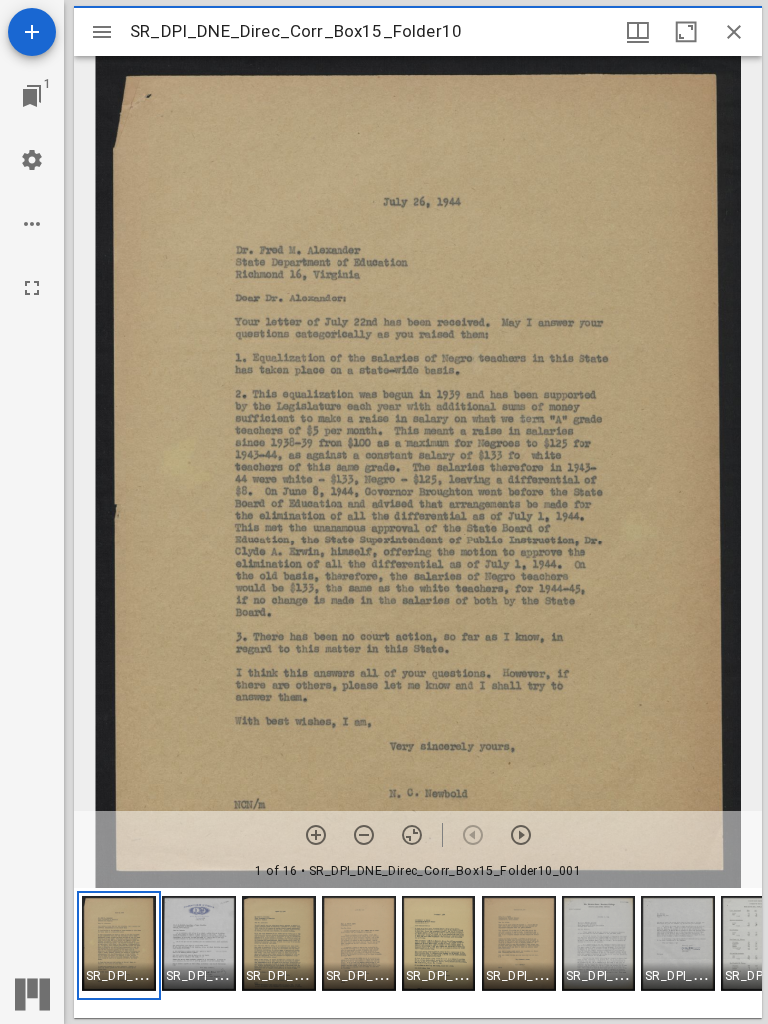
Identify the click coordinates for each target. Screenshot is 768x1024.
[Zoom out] (364, 835)
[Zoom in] (316, 835)
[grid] (418, 953)
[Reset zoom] (412, 835)
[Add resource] (32, 32)
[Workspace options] (32, 224)
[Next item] (521, 835)
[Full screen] (32, 288)
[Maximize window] (686, 32)
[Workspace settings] (32, 160)
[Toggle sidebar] (102, 32)
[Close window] (734, 32)
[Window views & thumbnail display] (638, 32)
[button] (119, 945)
